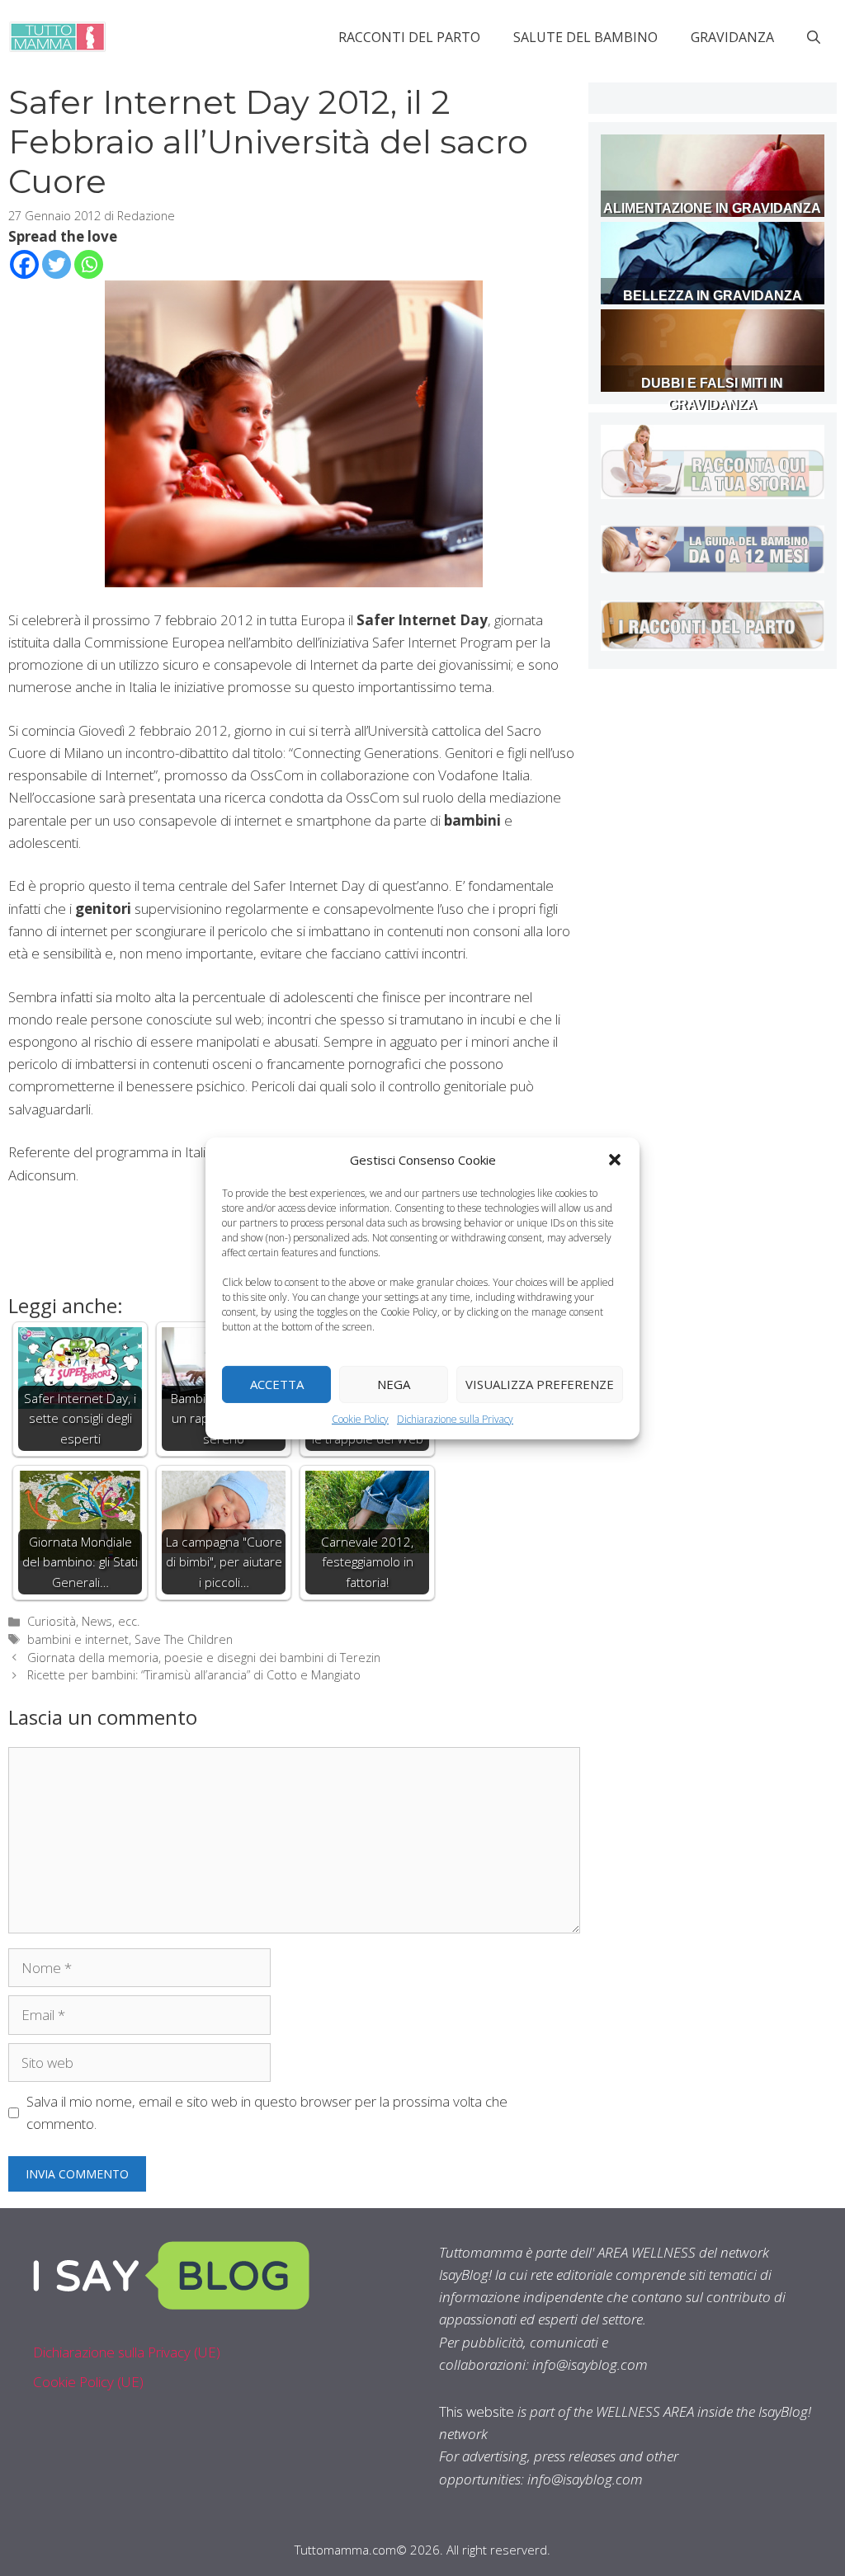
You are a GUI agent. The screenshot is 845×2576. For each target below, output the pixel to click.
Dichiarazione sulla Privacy (455, 1418)
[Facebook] (24, 264)
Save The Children (184, 1639)
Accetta (277, 1384)
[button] (615, 1159)
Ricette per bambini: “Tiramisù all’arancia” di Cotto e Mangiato (194, 1675)
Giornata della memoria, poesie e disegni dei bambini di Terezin (204, 1658)
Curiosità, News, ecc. (83, 1621)
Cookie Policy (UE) (88, 2382)
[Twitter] (57, 264)
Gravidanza (732, 37)
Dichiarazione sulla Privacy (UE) (127, 2352)
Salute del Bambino (585, 37)
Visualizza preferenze (540, 1384)
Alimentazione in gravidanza (712, 208)
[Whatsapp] (89, 264)
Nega (394, 1384)
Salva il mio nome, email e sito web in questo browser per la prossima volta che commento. (267, 2112)
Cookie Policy (360, 1418)
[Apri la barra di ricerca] (814, 37)
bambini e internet (78, 1639)
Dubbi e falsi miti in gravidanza (712, 394)
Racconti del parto (409, 37)
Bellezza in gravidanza (713, 296)
